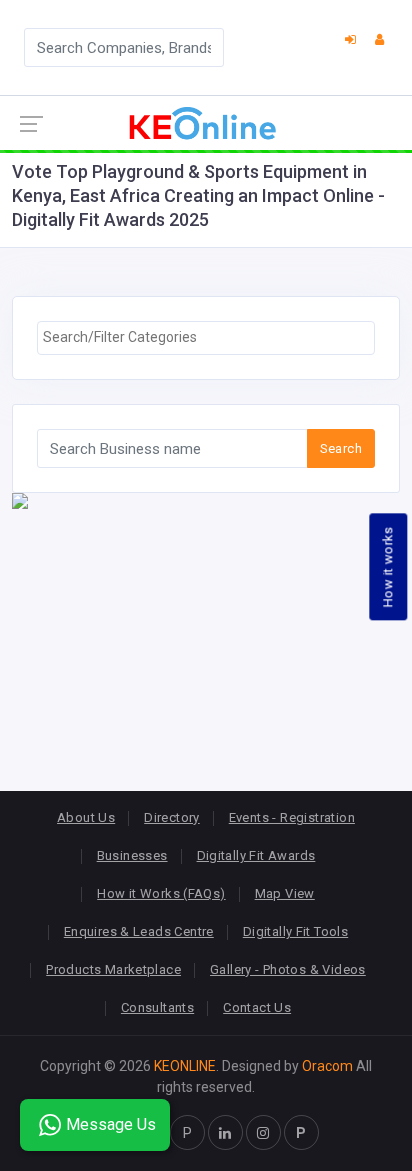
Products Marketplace (113, 969)
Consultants (157, 1007)
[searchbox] (206, 337)
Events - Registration (292, 817)
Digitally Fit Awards (256, 855)
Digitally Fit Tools (295, 931)
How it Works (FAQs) (161, 893)
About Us (86, 817)
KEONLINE (185, 1066)
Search (341, 448)
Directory (172, 817)
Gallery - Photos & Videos (288, 969)
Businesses (132, 855)
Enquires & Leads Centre (139, 931)
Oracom (327, 1066)
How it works (388, 566)
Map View (285, 893)
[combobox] (206, 338)
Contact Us (257, 1007)
